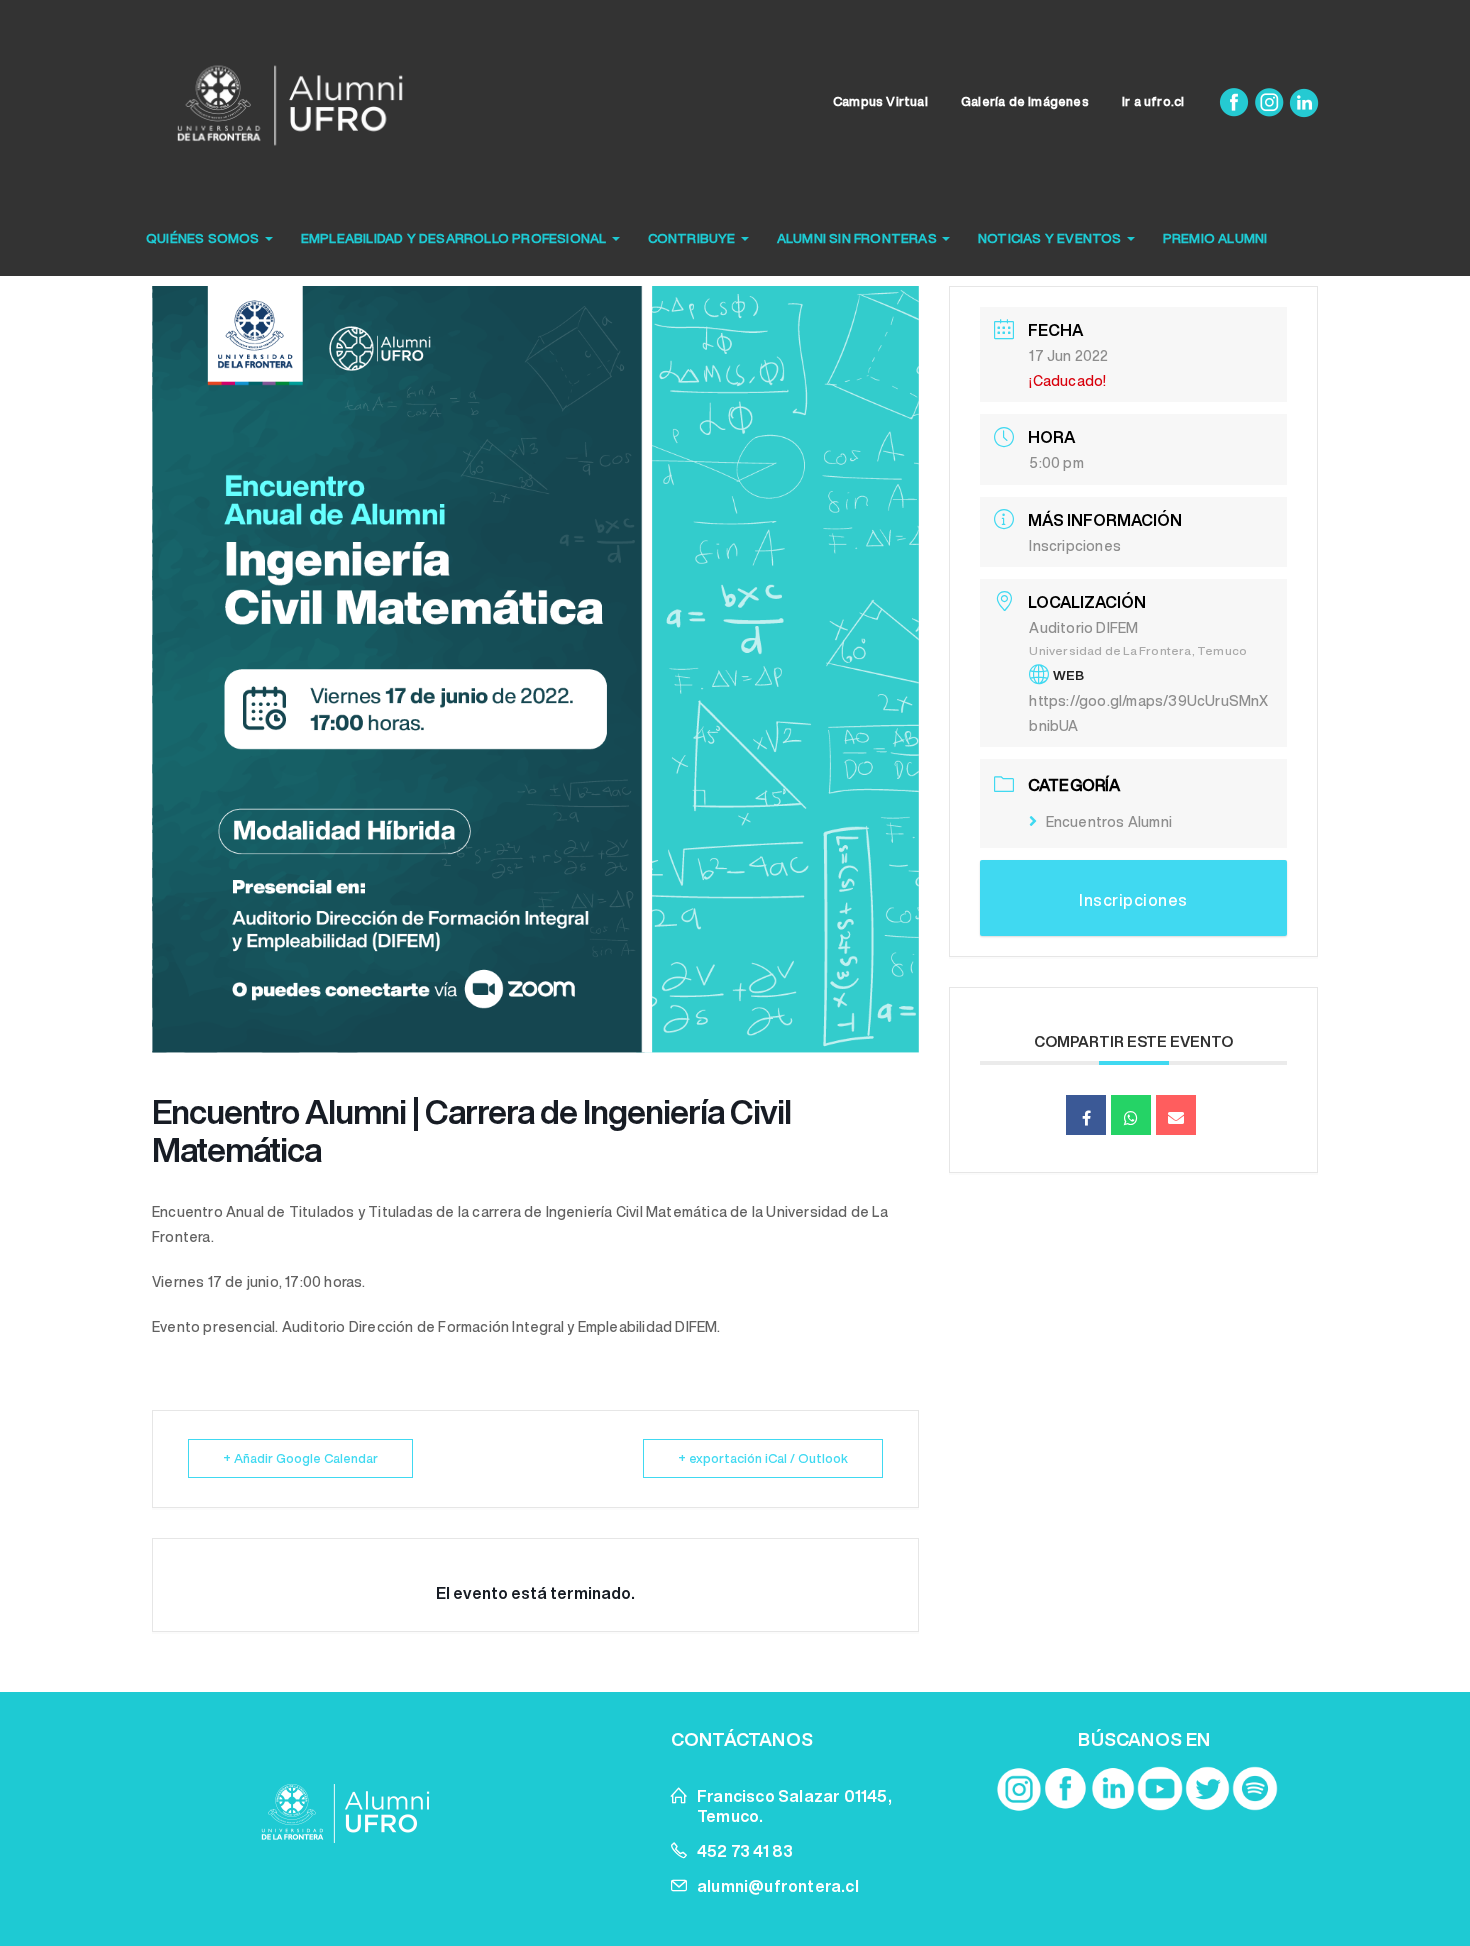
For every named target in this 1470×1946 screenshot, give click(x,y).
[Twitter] (1208, 1789)
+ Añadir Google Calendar (300, 1458)
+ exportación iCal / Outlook (763, 1458)
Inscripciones (1075, 546)
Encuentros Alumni (1109, 822)
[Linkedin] (1304, 101)
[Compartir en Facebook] (1086, 1115)
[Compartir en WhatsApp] (1131, 1115)
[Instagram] (1270, 101)
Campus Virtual (880, 101)
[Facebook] (1235, 101)
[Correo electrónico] (1176, 1115)
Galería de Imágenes (1025, 101)
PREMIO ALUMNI (1215, 238)
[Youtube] (1160, 1789)
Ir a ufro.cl (1153, 101)
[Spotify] (1255, 1789)
